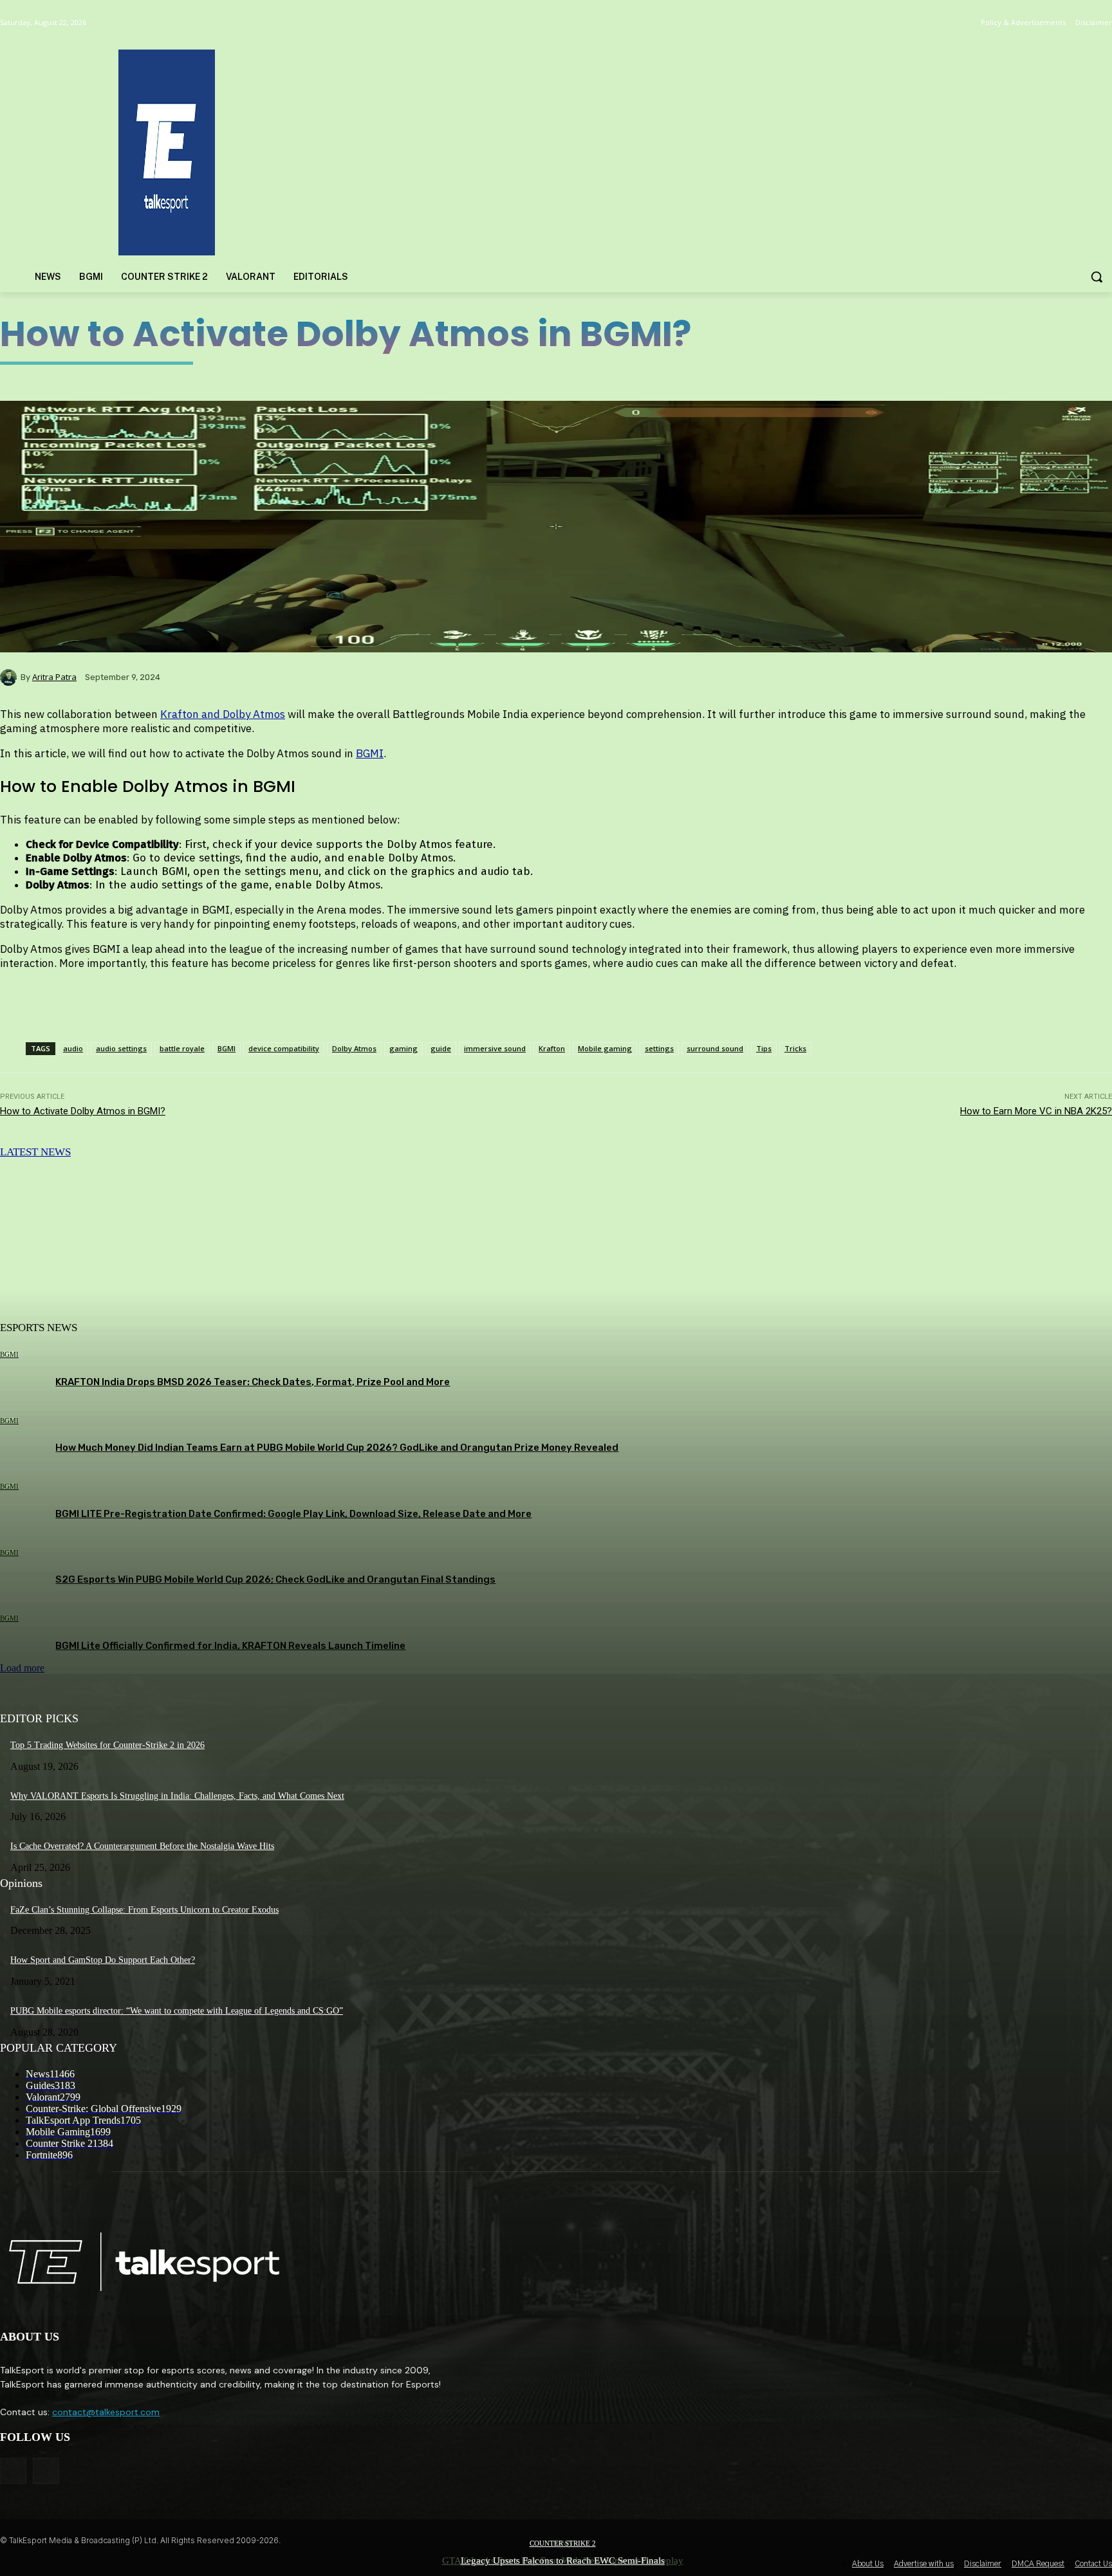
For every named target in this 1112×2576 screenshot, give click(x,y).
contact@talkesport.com (106, 2412)
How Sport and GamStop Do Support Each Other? (103, 1960)
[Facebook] (13, 2471)
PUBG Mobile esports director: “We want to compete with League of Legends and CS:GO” (177, 2011)
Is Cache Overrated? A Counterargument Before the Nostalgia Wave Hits (142, 1846)
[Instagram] (46, 2471)
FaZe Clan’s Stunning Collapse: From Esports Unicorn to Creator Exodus (144, 1910)
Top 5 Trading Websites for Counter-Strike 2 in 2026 (107, 1745)
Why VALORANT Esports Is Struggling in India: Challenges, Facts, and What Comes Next (177, 1796)
